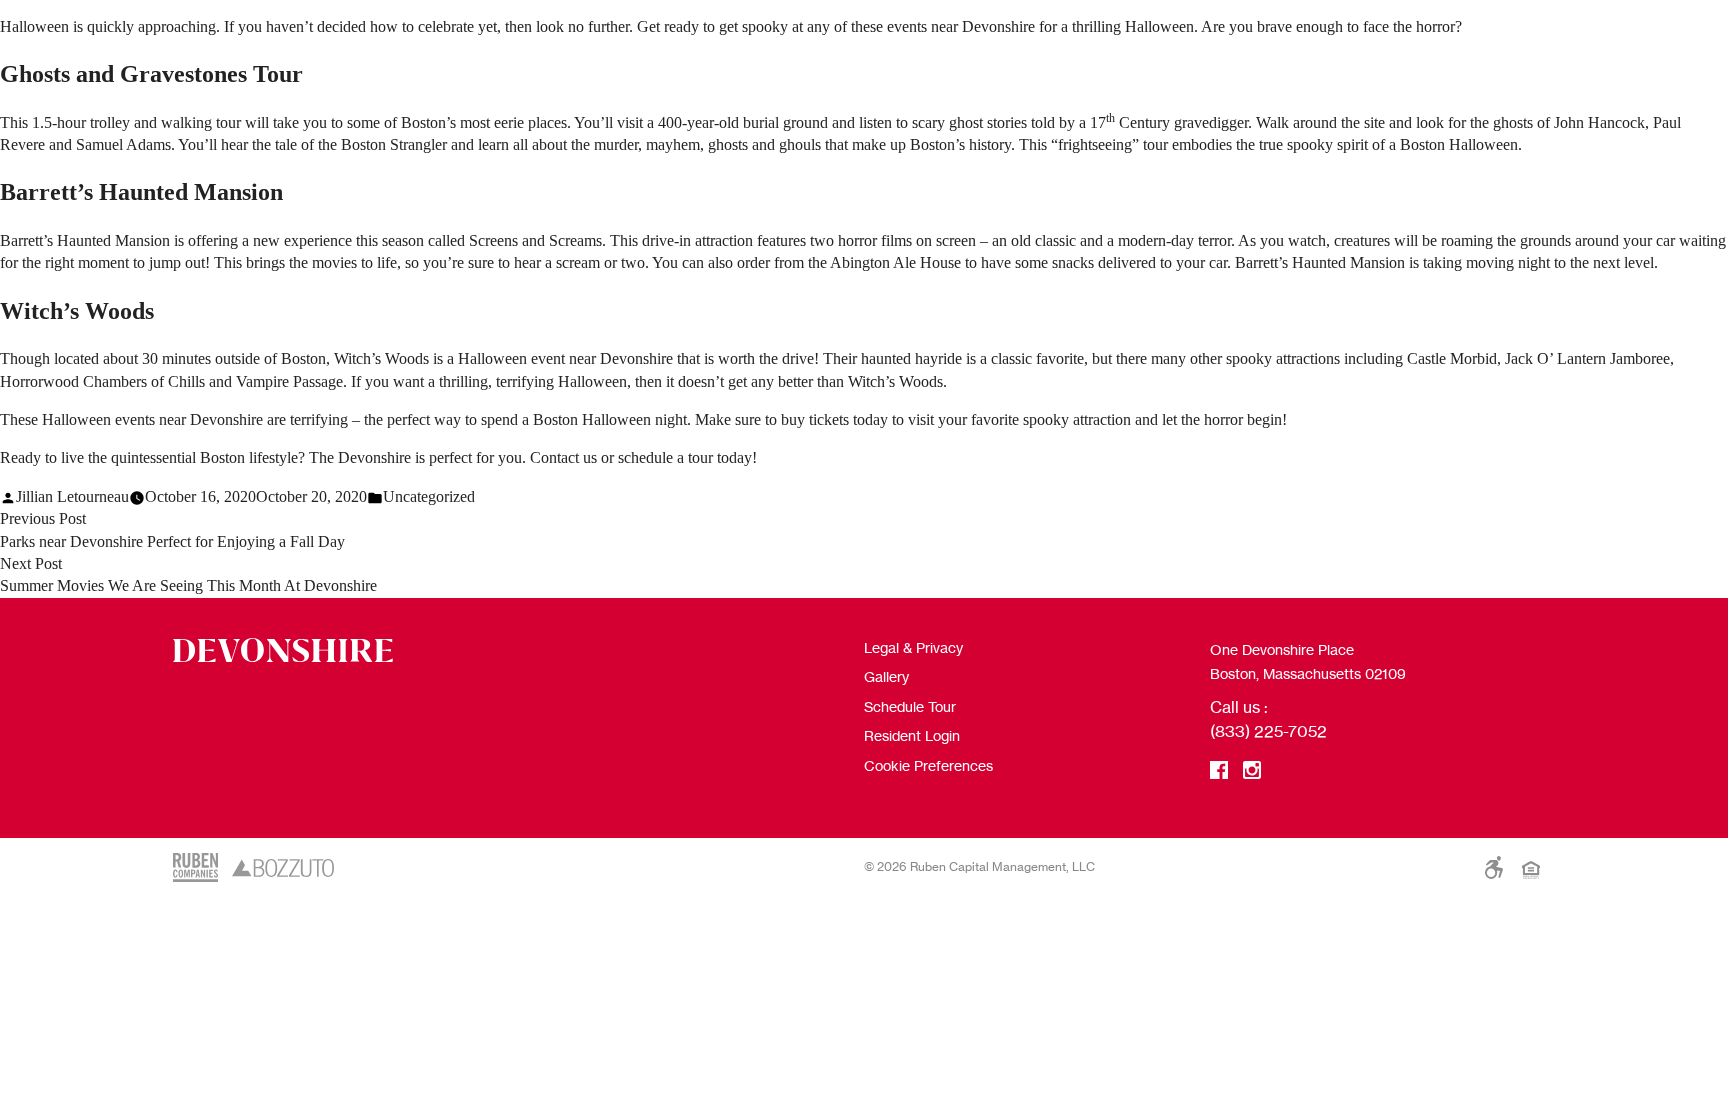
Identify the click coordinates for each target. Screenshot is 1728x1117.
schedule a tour (665, 457)
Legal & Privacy (913, 647)
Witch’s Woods (77, 311)
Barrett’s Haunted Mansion (141, 192)
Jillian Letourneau (72, 496)
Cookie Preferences (928, 765)
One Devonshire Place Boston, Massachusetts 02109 (1308, 661)
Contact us (563, 457)
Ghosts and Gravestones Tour (151, 74)
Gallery (886, 676)
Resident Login (912, 735)
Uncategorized (429, 496)
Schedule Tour (910, 706)
